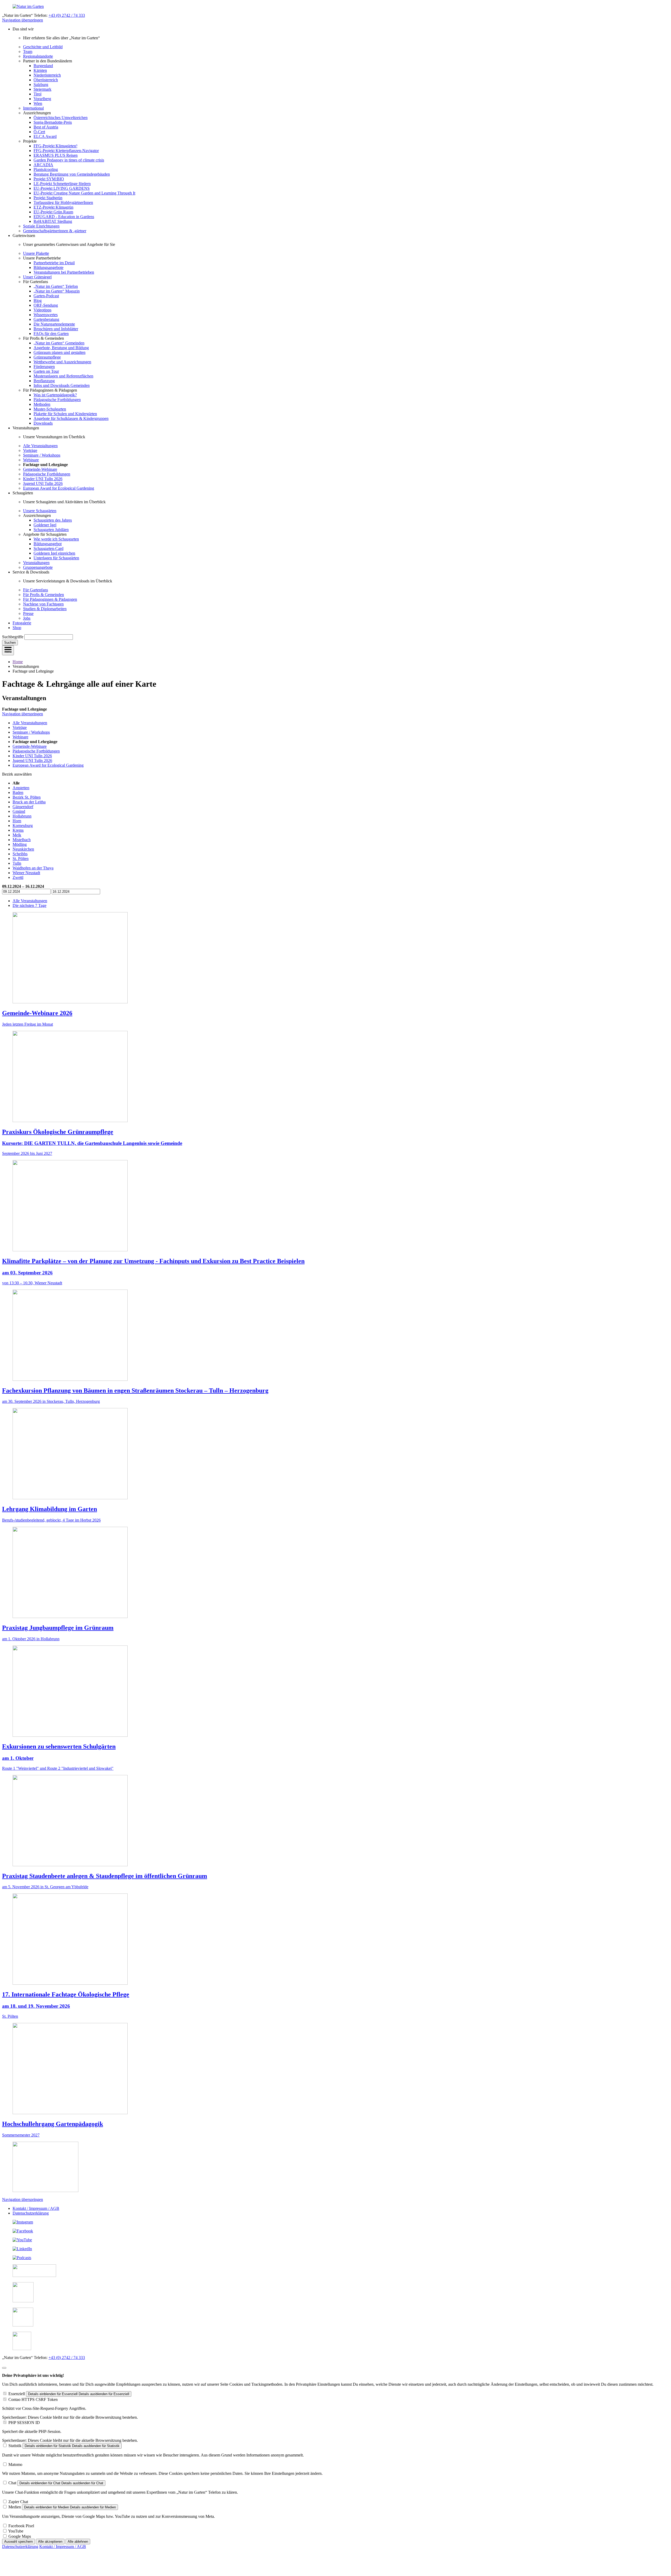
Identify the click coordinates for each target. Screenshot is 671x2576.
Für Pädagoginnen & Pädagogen (50, 599)
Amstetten (21, 788)
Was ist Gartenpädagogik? (55, 395)
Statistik (15, 2446)
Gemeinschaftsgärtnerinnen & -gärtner (55, 231)
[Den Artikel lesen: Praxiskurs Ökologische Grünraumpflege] (70, 1121)
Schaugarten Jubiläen (51, 530)
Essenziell (17, 2394)
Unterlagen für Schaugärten (56, 558)
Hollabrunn (22, 816)
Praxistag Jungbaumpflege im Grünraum (58, 1628)
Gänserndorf (23, 807)
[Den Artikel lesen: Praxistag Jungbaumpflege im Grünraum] (70, 1617)
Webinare (31, 460)
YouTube (16, 2531)
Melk (17, 835)
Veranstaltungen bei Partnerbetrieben (64, 272)
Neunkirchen (23, 849)
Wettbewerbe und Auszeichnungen (62, 362)
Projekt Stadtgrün (48, 198)
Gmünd (19, 811)
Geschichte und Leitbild (43, 47)
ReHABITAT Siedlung (53, 221)
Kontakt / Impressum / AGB (36, 2208)
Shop (17, 628)
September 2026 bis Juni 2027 (27, 1153)
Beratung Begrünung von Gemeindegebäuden (72, 174)
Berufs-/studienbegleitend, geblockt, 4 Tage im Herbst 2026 (51, 1520)
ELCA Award (45, 136)
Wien (38, 103)
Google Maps (20, 2536)
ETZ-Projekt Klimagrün (53, 207)
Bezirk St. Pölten (27, 797)
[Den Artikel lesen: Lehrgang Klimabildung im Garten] (70, 1498)
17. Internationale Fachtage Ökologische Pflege (66, 1994)
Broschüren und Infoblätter (56, 329)
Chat (12, 2483)
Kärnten (40, 70)
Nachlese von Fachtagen (43, 604)
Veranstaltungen (36, 563)
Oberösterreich (46, 80)
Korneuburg (23, 826)
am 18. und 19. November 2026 (36, 2006)
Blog (38, 301)
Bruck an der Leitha (29, 802)
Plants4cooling (46, 169)
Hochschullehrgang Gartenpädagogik (53, 2124)
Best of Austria (46, 127)
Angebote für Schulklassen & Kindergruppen (71, 418)
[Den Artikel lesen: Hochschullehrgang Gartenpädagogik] (70, 2113)
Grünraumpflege (47, 357)
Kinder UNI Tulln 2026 (43, 479)
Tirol (37, 94)
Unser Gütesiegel (37, 277)
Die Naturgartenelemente (54, 324)
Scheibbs (20, 854)
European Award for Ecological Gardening (59, 488)
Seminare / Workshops (42, 455)
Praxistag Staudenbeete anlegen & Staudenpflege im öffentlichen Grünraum (105, 1876)
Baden (18, 792)
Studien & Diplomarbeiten (45, 609)
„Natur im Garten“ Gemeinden (59, 343)
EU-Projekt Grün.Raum (53, 212)
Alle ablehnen (78, 2542)
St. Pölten (21, 859)
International (33, 108)
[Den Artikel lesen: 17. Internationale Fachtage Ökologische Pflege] (70, 1983)
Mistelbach (22, 840)
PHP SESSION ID (24, 2423)
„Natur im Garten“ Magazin (57, 291)
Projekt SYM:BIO (49, 179)
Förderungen (44, 367)
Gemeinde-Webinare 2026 (37, 1013)
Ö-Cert (39, 132)
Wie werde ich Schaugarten (56, 539)
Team (28, 52)
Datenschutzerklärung (31, 2213)
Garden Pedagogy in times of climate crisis (69, 160)
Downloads (43, 423)
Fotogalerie (22, 623)
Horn (17, 821)
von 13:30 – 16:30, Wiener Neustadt (32, 1283)
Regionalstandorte (38, 56)
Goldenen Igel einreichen (54, 553)
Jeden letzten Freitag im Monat (28, 1024)
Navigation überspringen (23, 20)
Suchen (10, 643)
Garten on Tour (46, 371)
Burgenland (43, 66)
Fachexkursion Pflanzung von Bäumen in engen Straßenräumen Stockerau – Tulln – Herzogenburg (135, 1390)
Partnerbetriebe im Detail (54, 263)
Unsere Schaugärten (40, 511)
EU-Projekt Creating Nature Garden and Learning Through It (84, 193)
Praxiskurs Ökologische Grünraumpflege (58, 1132)
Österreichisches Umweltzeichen (61, 118)
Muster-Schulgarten (50, 409)
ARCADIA (43, 165)
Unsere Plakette (36, 253)
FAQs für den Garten (51, 334)
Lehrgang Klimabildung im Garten (50, 1509)
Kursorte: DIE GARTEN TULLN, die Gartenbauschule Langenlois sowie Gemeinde (92, 1143)
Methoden (42, 404)
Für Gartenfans (36, 590)
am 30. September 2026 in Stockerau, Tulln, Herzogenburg (51, 1401)
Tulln (17, 863)
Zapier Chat (18, 2502)
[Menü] (8, 650)
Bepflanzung (44, 381)
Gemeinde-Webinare (40, 469)
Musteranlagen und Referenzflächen (63, 376)
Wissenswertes (46, 315)
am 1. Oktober (18, 1758)
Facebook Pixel (21, 2526)
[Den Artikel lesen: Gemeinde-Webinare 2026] (70, 1002)
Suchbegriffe (13, 637)
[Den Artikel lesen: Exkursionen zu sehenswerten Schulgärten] (70, 1735)
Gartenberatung (46, 319)
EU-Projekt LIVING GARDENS (62, 188)
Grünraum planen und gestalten (59, 352)
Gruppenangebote (38, 567)
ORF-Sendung (46, 305)
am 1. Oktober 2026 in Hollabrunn (31, 1639)
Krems (18, 830)
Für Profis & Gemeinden (44, 595)
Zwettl (18, 877)
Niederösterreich (47, 75)
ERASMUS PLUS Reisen (56, 155)
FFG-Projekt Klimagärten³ (55, 146)
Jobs (27, 618)
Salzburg (41, 85)
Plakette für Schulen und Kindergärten (65, 414)
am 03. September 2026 (27, 1273)
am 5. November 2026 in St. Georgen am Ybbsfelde (45, 1887)
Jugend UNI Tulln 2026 (43, 483)
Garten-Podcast (46, 296)
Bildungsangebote (48, 267)
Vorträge (30, 450)
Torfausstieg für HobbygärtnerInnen (63, 202)
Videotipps (42, 310)
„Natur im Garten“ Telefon (56, 286)
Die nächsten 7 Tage (29, 905)
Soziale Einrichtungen (41, 226)
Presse (28, 613)
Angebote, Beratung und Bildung (61, 348)
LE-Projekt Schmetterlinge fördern (62, 184)
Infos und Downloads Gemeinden (62, 385)
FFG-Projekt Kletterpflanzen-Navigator (66, 151)
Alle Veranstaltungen (40, 446)
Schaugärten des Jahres (53, 520)
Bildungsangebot (48, 544)
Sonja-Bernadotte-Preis (53, 122)
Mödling (20, 844)
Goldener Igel (45, 525)
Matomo (15, 2464)
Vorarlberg (42, 99)
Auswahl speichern (18, 2542)
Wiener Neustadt (26, 873)
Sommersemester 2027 (21, 2135)
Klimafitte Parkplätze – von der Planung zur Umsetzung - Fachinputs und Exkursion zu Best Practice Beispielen (153, 1261)
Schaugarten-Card (48, 548)
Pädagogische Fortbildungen (57, 400)
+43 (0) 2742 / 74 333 (67, 15)
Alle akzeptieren (50, 2542)
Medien (15, 2507)
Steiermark (42, 89)
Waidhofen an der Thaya (33, 868)
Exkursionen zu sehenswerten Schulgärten (59, 1746)
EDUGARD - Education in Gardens (64, 217)
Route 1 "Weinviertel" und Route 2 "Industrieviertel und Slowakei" (58, 1768)
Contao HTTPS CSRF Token (33, 2399)
